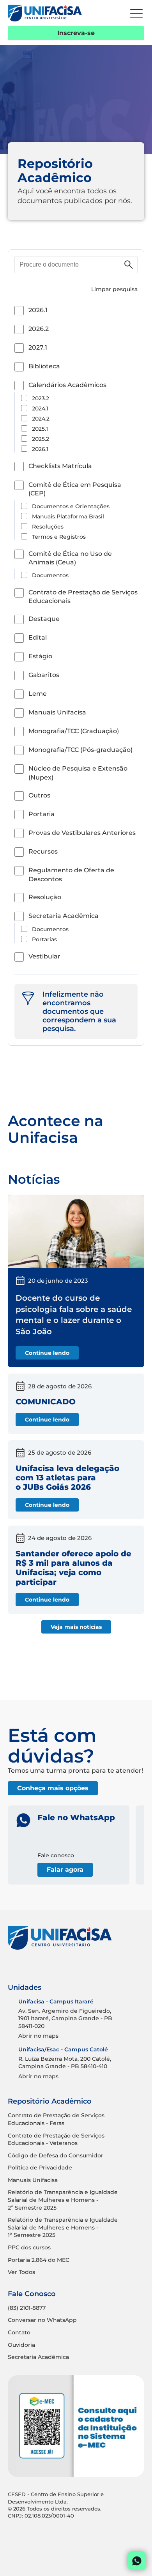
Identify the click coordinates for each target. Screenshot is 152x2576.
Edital (38, 637)
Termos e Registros (59, 537)
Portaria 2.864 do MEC (39, 2260)
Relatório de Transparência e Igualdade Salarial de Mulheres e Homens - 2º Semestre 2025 (63, 2200)
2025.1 (40, 429)
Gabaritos (44, 675)
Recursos (43, 851)
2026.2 (39, 329)
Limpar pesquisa (114, 289)
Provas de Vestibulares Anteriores (82, 833)
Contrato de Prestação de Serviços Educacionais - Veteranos (56, 2139)
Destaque (44, 619)
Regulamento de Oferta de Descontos (71, 874)
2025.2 (41, 439)
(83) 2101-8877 (27, 2308)
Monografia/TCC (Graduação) (74, 731)
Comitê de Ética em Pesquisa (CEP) (75, 489)
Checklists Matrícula (60, 466)
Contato (19, 2332)
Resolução (45, 897)
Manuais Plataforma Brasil (68, 516)
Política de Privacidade (40, 2168)
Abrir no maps (38, 2036)
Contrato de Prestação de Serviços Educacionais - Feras (56, 2119)
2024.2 (41, 419)
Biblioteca (44, 366)
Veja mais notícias (76, 1627)
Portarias (44, 939)
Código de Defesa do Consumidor (56, 2155)
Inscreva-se (76, 33)
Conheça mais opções (53, 1788)
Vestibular (44, 956)
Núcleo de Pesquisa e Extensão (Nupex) (78, 773)
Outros (39, 795)
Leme (38, 694)
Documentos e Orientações (71, 506)
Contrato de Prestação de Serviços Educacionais (83, 597)
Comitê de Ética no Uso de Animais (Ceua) (70, 558)
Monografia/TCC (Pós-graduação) (80, 750)
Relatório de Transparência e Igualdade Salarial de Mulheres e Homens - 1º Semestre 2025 (63, 2227)
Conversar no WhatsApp (42, 2320)
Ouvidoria (21, 2345)
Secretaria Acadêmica (64, 916)
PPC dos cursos (29, 2247)
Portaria (42, 814)
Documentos (50, 575)
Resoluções (48, 527)
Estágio (40, 656)
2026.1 (38, 310)
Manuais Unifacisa (57, 712)
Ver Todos (21, 2272)
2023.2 (41, 398)
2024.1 (40, 408)
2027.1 (38, 347)
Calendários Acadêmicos (67, 385)
